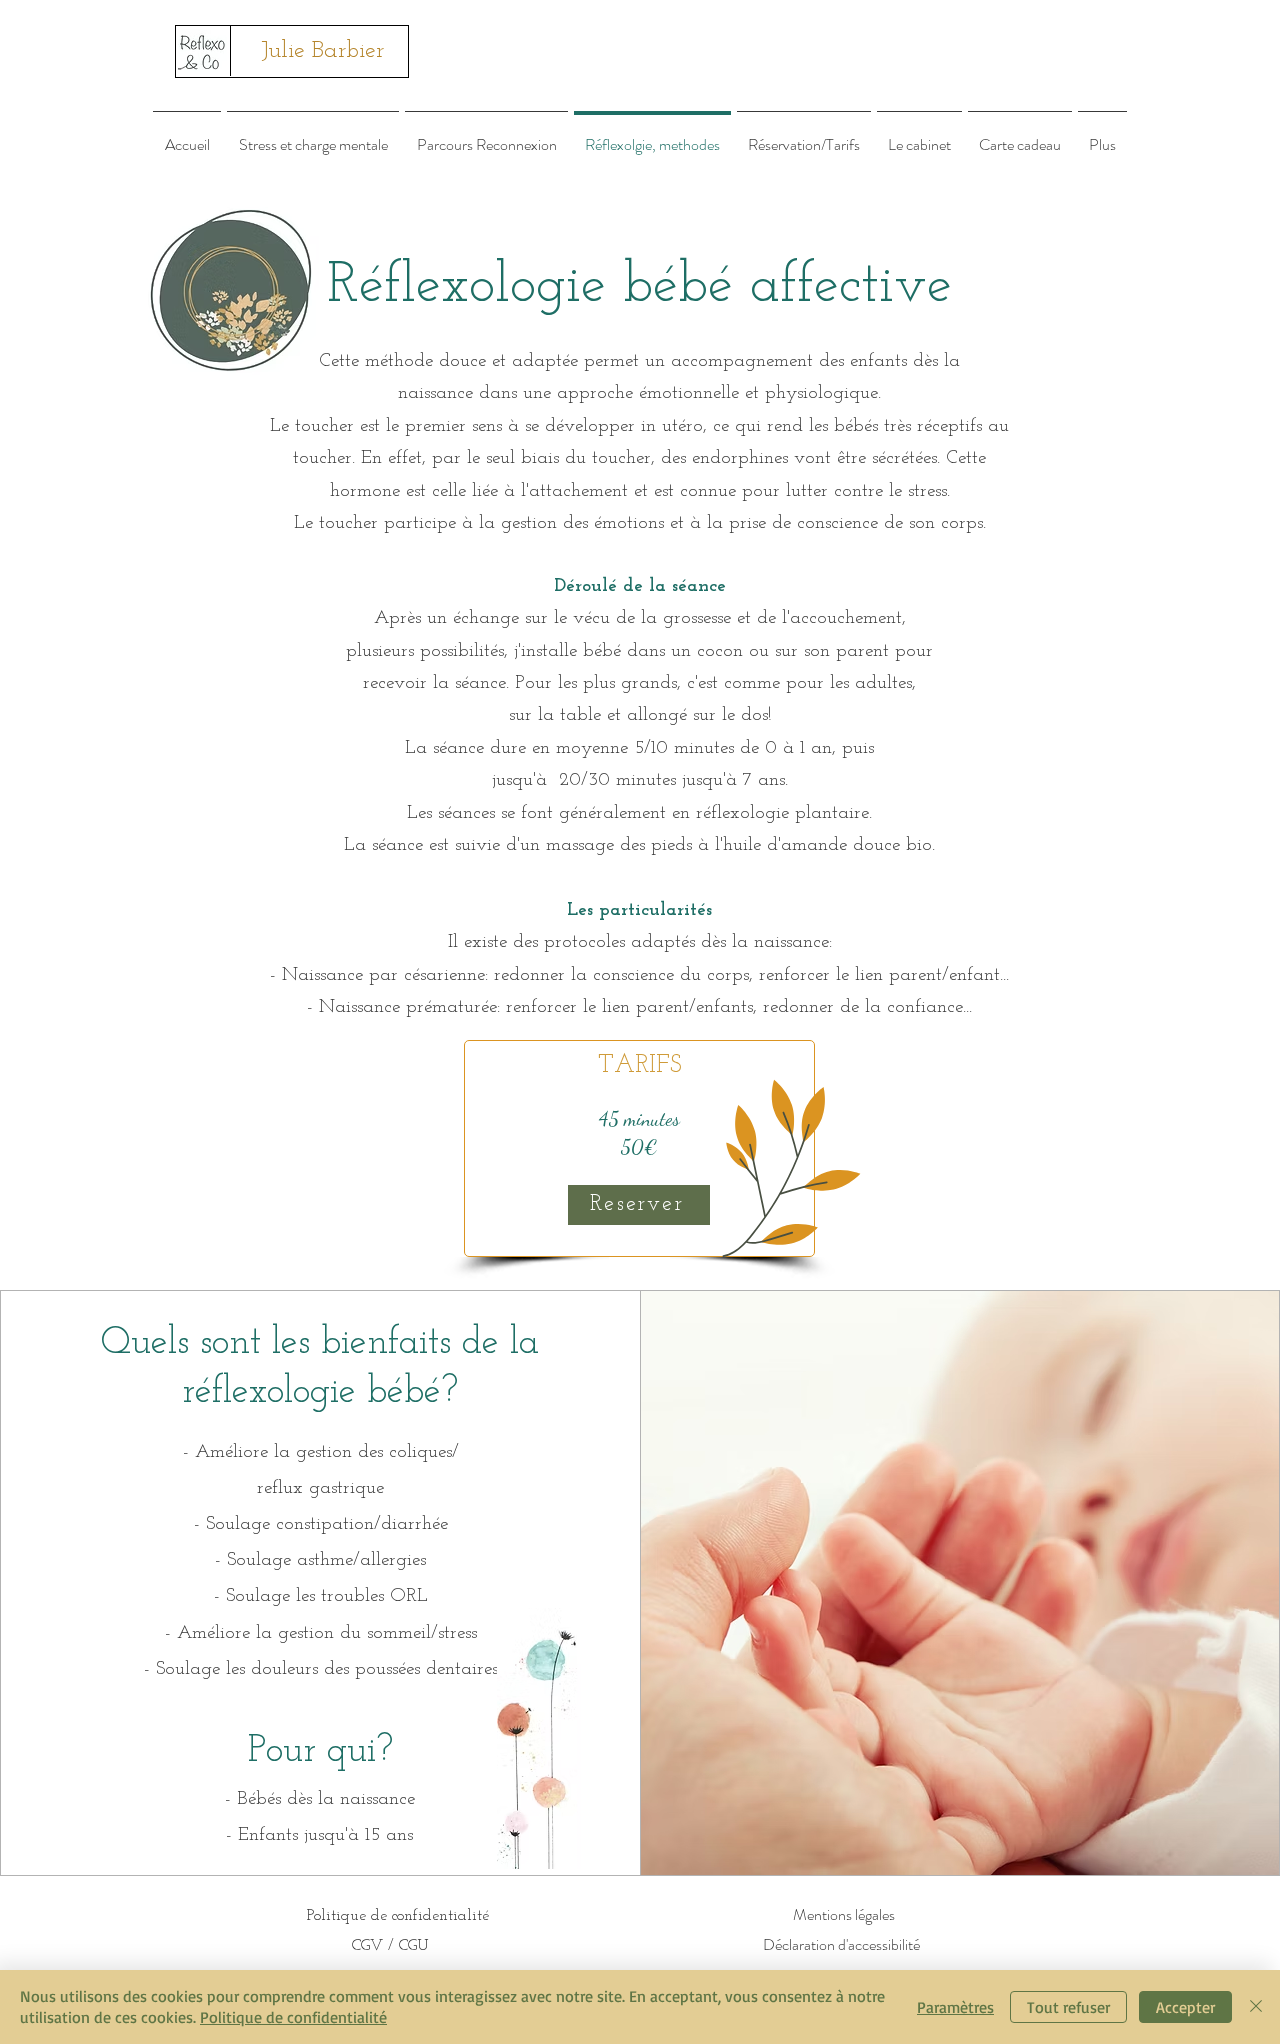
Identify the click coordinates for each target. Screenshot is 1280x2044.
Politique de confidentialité (293, 2017)
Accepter (1185, 2007)
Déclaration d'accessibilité (841, 1944)
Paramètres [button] (955, 2007)
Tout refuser (1068, 2007)
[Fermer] (1256, 2007)
